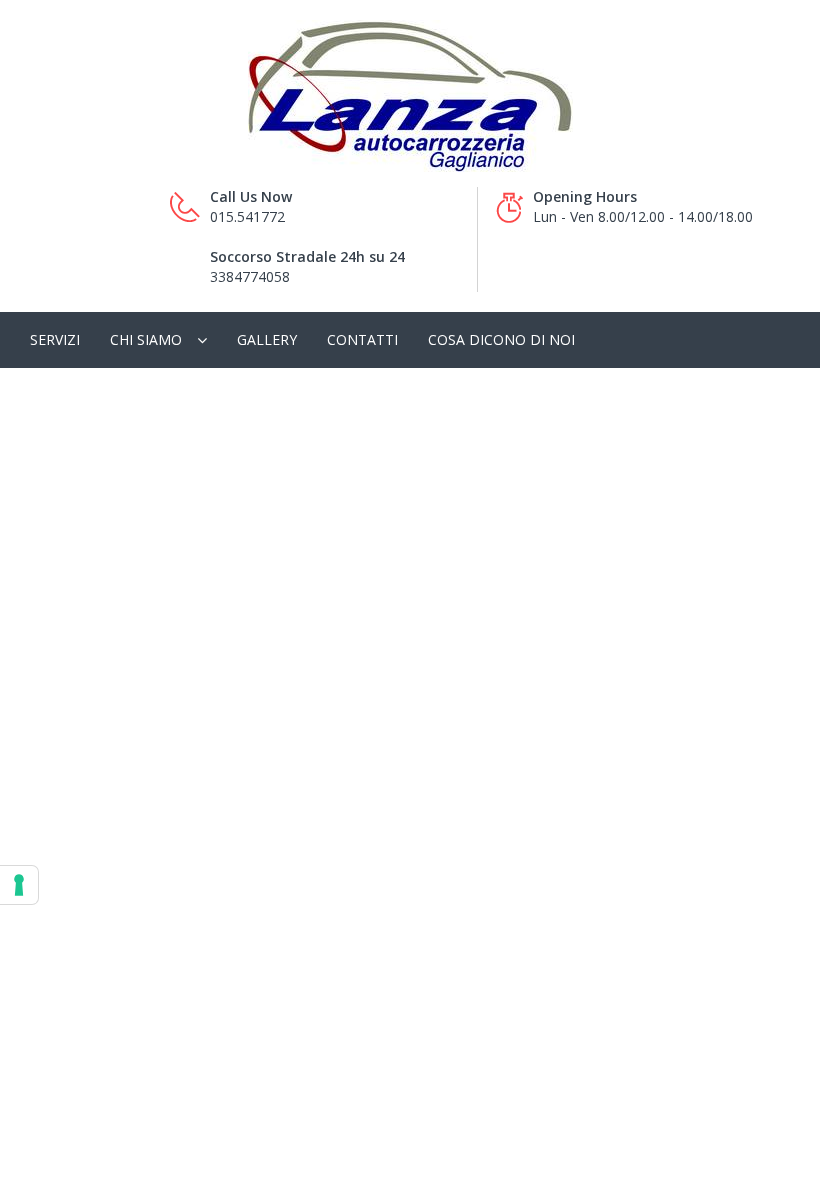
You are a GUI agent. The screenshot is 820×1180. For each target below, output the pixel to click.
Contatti (362, 339)
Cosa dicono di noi (501, 339)
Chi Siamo (146, 339)
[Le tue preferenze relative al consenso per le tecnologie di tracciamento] (19, 885)
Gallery (267, 339)
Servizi (55, 339)
